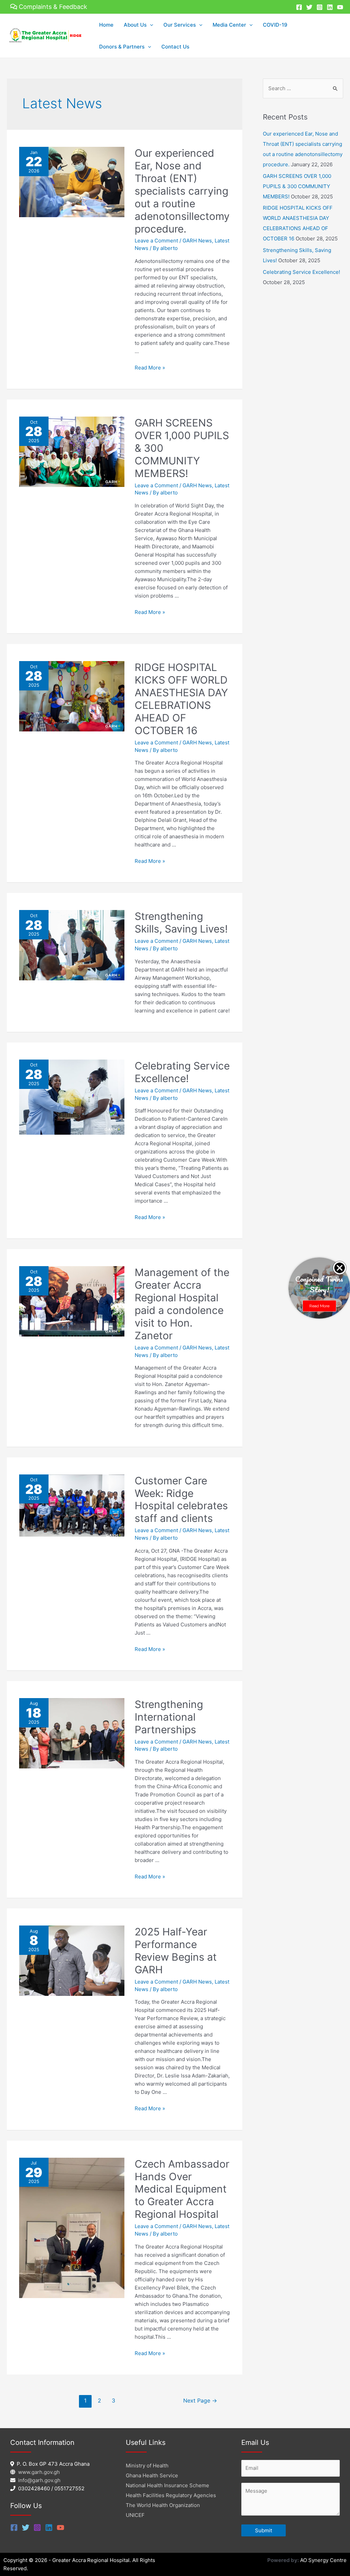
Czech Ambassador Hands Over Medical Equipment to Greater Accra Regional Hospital (182, 2189)
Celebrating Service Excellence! (182, 1072)
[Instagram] (320, 7)
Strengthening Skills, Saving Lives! (181, 922)
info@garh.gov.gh (39, 2480)
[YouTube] (340, 7)
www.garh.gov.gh (39, 2472)
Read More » (150, 368)
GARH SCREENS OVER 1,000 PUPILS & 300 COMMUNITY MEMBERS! (297, 186)
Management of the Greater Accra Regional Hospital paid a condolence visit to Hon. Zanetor (182, 1304)
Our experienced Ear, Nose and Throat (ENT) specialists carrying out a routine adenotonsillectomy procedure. (182, 191)
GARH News (197, 241)
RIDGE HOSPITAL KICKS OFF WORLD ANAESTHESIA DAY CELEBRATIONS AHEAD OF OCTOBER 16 (181, 699)
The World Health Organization (163, 2505)
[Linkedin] (330, 7)
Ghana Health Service (152, 2475)
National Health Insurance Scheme (167, 2485)
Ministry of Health (147, 2466)
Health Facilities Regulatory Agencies (171, 2495)
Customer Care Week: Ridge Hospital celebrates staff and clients (181, 1500)
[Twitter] (309, 7)
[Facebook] (299, 7)
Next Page (200, 2401)
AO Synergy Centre (323, 2560)
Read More (319, 1306)
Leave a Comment (156, 241)
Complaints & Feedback (53, 7)
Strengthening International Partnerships (169, 1717)
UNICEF (135, 2515)
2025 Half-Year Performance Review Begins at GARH (176, 1951)
